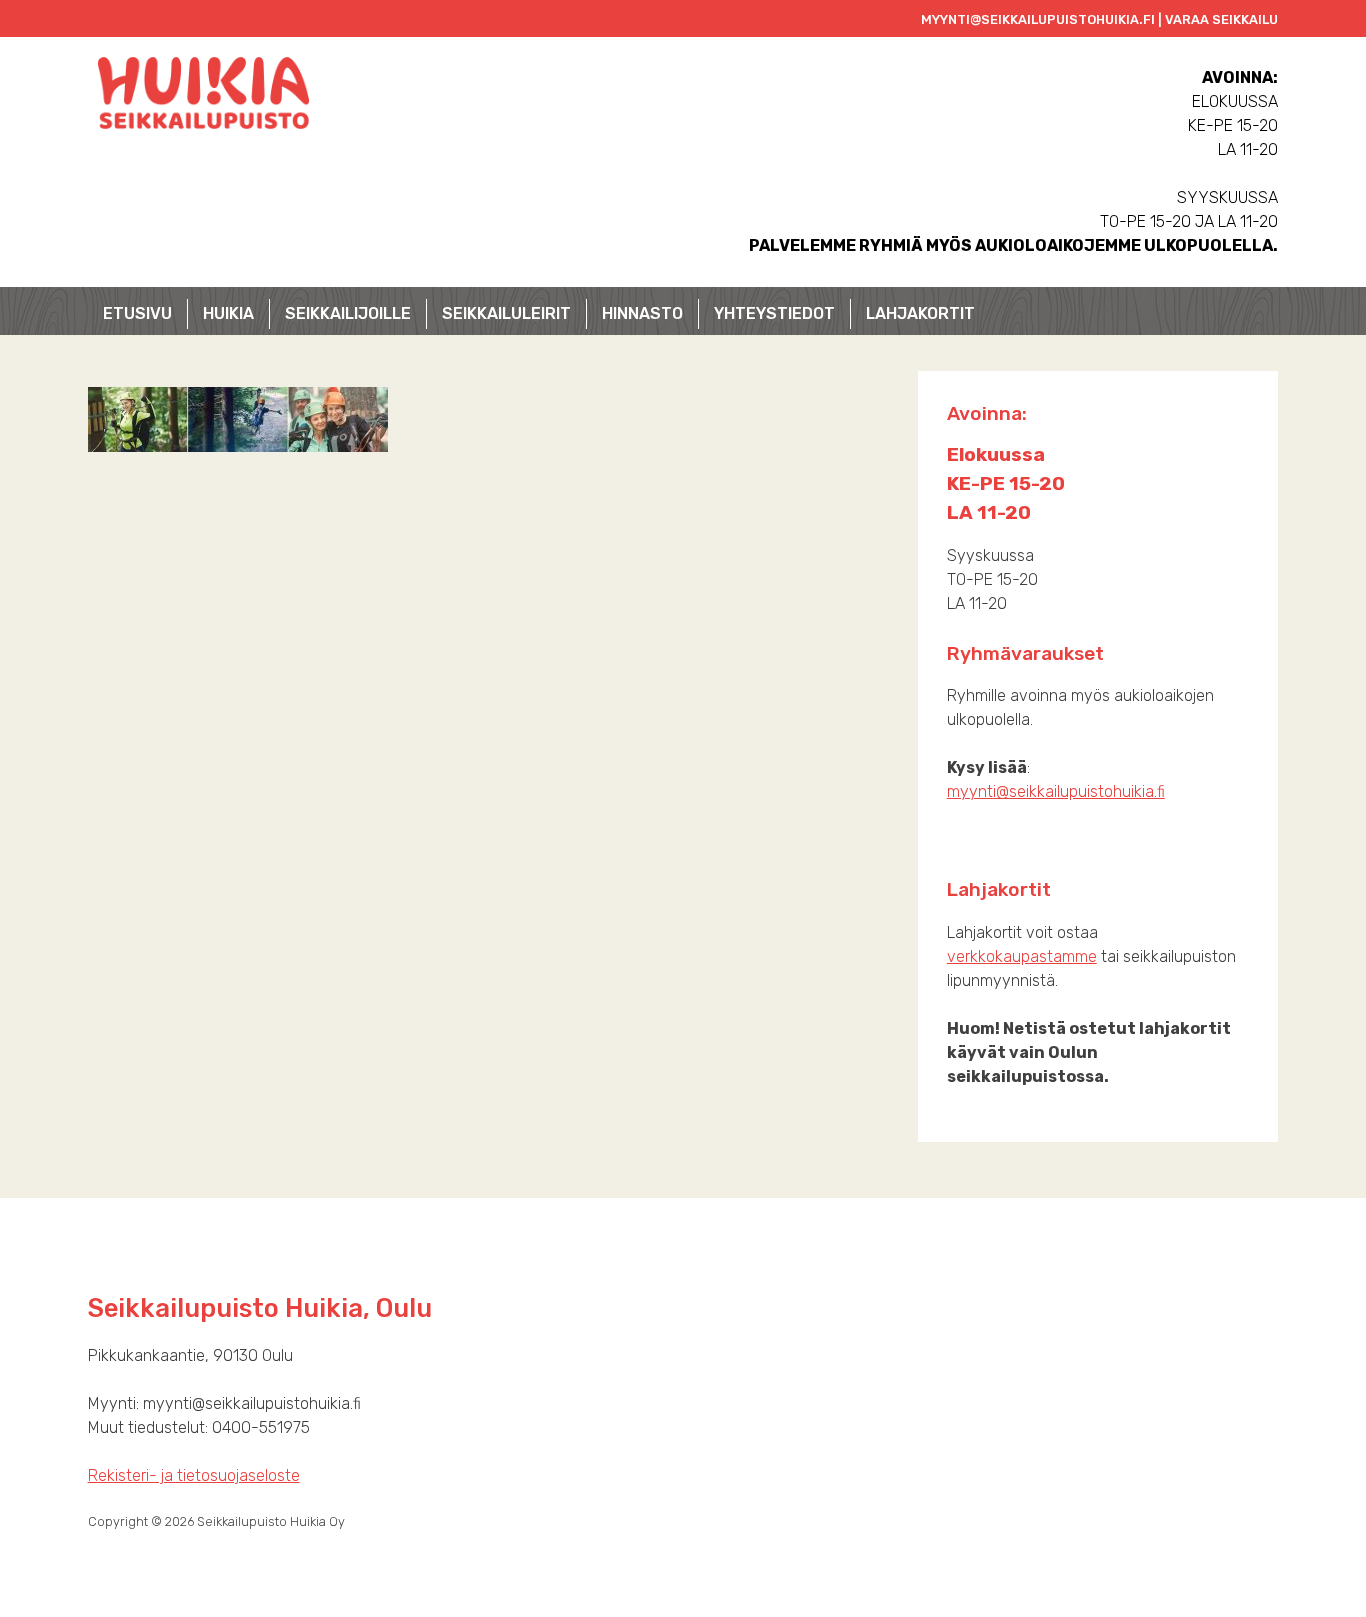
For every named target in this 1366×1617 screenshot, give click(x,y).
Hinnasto (642, 313)
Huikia (228, 313)
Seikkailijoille (348, 313)
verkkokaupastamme (1022, 956)
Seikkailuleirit (506, 313)
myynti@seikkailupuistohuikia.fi (1056, 791)
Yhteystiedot (774, 313)
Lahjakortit (920, 313)
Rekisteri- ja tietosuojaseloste (194, 1475)
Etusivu (137, 313)
